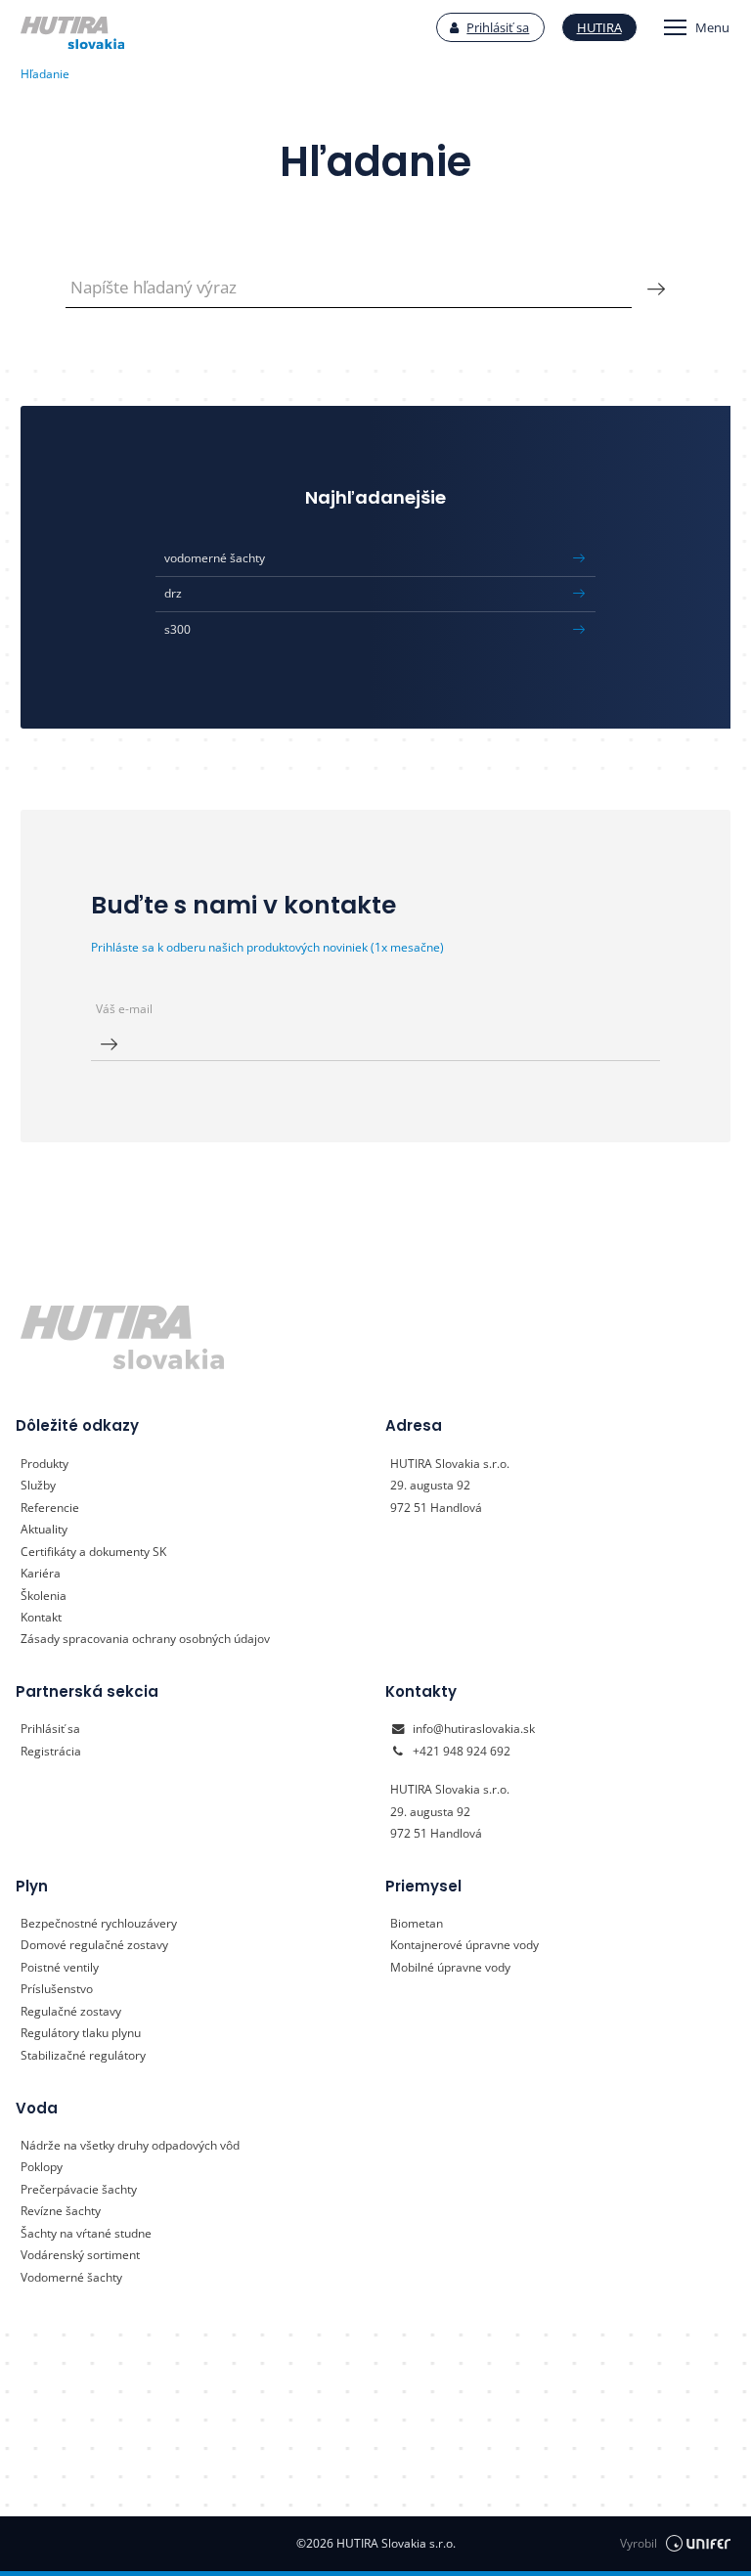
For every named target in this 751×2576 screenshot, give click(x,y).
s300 (177, 629)
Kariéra (41, 1573)
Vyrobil (639, 2543)
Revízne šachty (61, 2211)
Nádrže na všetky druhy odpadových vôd (130, 2145)
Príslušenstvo (57, 1989)
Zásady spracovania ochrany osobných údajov (145, 1639)
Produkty (44, 1464)
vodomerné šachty (215, 558)
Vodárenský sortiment (80, 2255)
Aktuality (44, 1529)
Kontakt (41, 1617)
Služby (38, 1485)
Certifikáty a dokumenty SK (93, 1552)
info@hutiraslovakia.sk (474, 1729)
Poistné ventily (60, 1967)
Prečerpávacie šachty (79, 2189)
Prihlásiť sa (498, 27)
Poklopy (42, 2167)
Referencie (50, 1508)
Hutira (599, 27)
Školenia (44, 1596)
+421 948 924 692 (462, 1751)
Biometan (417, 1923)
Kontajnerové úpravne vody (464, 1945)
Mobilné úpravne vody (450, 1967)
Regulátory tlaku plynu (81, 2033)
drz (173, 593)
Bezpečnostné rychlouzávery (99, 1923)
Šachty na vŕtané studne (86, 2233)
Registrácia (51, 1751)
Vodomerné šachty (71, 2277)
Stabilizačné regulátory (83, 2055)
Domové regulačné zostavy (94, 1945)
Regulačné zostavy (71, 2011)
